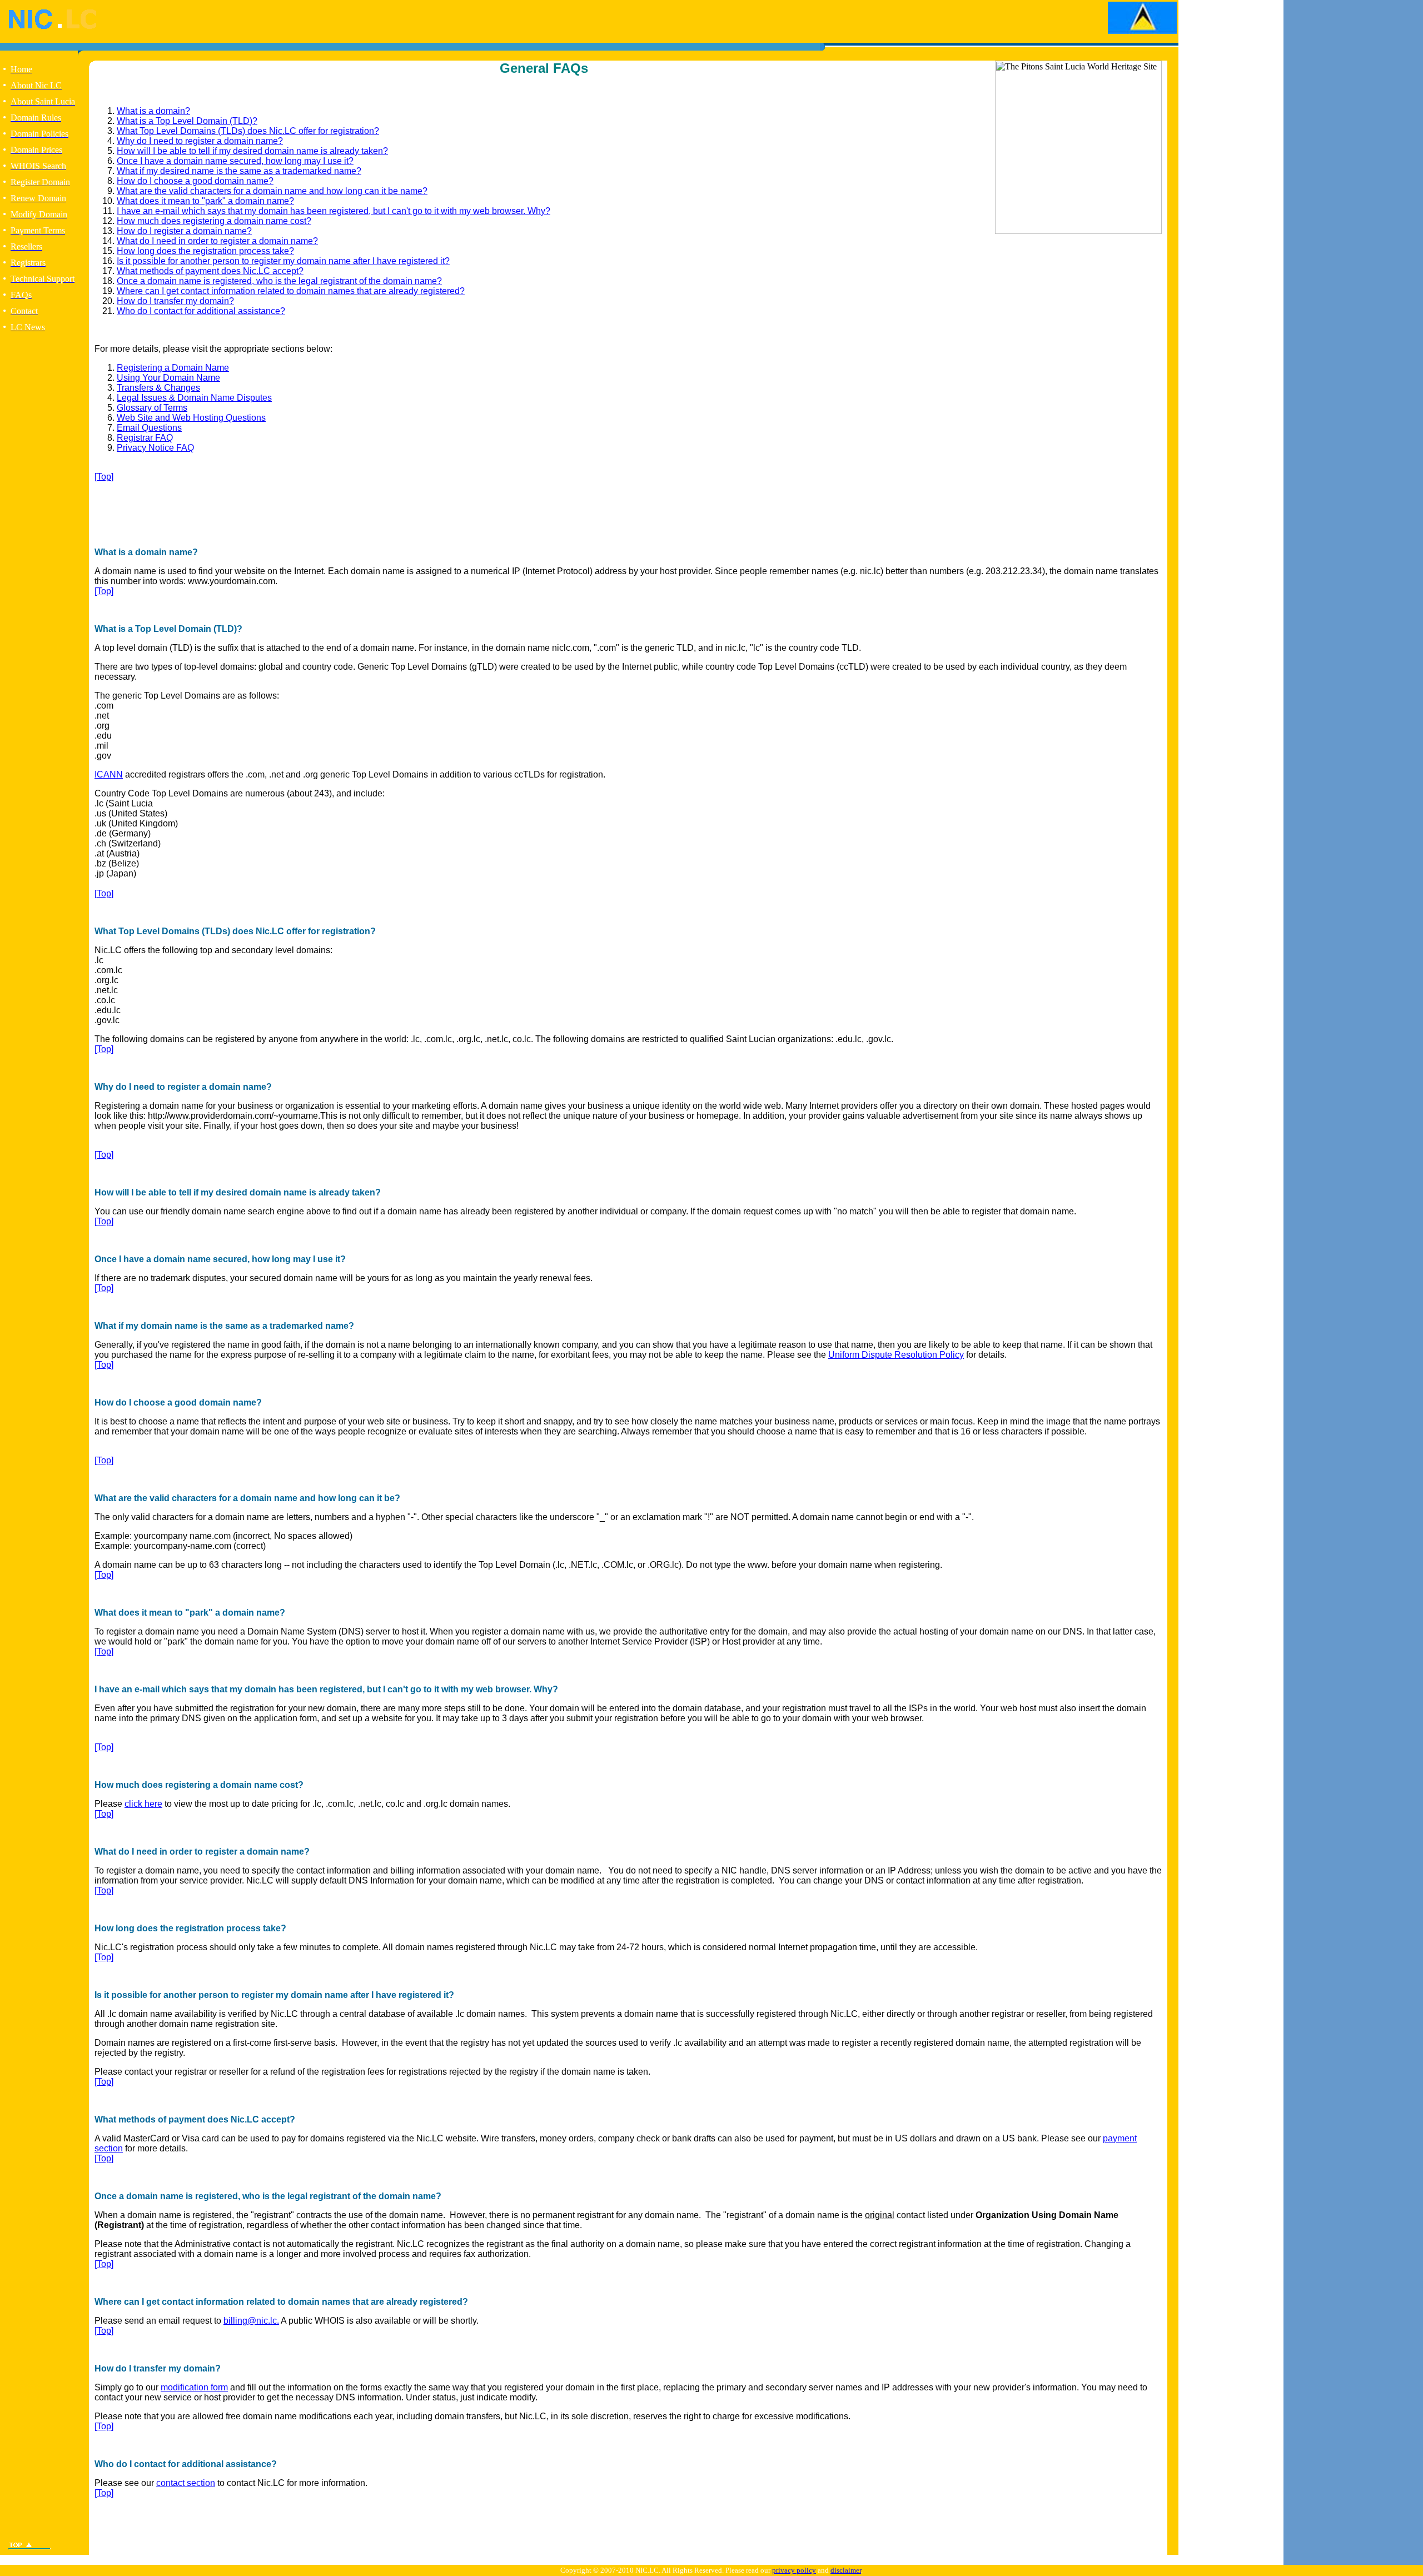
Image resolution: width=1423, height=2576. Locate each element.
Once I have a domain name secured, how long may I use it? (235, 161)
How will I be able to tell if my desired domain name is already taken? (252, 151)
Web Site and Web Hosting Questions (191, 418)
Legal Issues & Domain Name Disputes (194, 398)
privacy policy (794, 2570)
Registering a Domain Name (173, 368)
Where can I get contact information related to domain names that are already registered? (291, 291)
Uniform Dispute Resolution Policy (896, 1355)
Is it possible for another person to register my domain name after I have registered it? (283, 261)
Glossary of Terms (152, 408)
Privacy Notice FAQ (155, 448)
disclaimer (846, 2570)
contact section (186, 2483)
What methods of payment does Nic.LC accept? (210, 271)
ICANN (109, 774)
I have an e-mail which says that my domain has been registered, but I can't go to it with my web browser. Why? (334, 211)
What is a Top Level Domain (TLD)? (187, 121)
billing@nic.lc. (251, 2321)
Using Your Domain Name (168, 378)
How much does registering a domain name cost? (214, 221)
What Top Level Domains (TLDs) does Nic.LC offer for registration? (248, 131)
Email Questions (149, 428)
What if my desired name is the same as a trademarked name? (239, 171)
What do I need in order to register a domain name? (217, 241)
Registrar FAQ (145, 438)
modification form (194, 2387)
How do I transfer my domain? (175, 301)
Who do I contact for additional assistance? (201, 311)
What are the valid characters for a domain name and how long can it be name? (272, 191)
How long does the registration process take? (205, 251)
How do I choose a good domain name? (195, 181)
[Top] (104, 477)
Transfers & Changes (158, 388)
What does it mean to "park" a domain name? (205, 201)
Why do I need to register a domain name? (200, 141)
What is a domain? (153, 111)
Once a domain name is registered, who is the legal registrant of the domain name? (279, 281)
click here (143, 1804)
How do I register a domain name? (184, 231)
